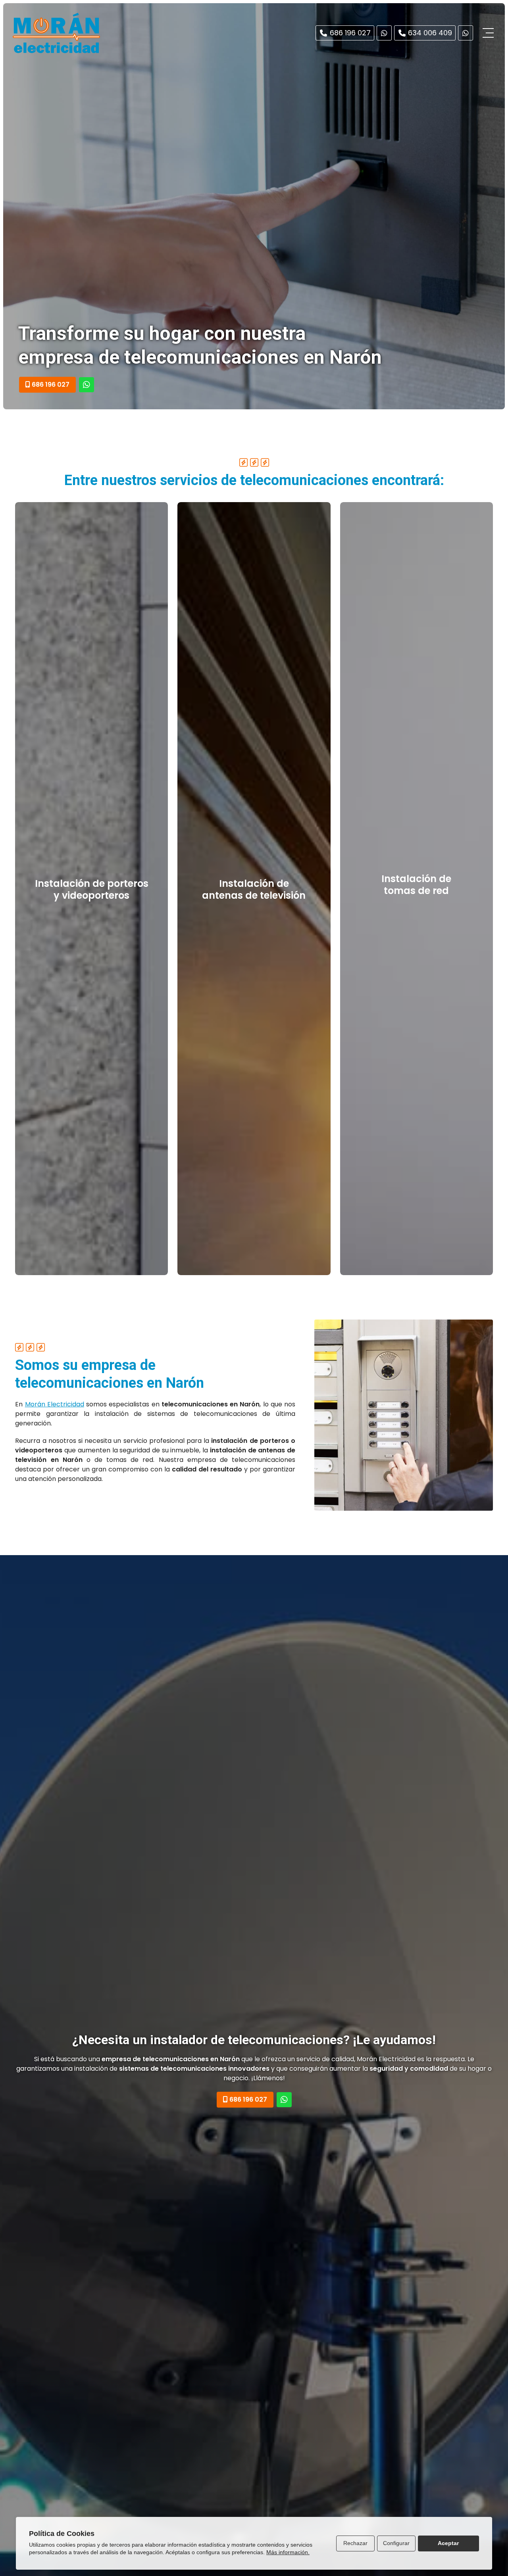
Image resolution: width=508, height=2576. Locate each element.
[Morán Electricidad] (56, 33)
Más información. (288, 2552)
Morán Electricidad (55, 1404)
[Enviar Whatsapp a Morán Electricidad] (384, 33)
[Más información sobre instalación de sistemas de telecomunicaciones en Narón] (87, 385)
